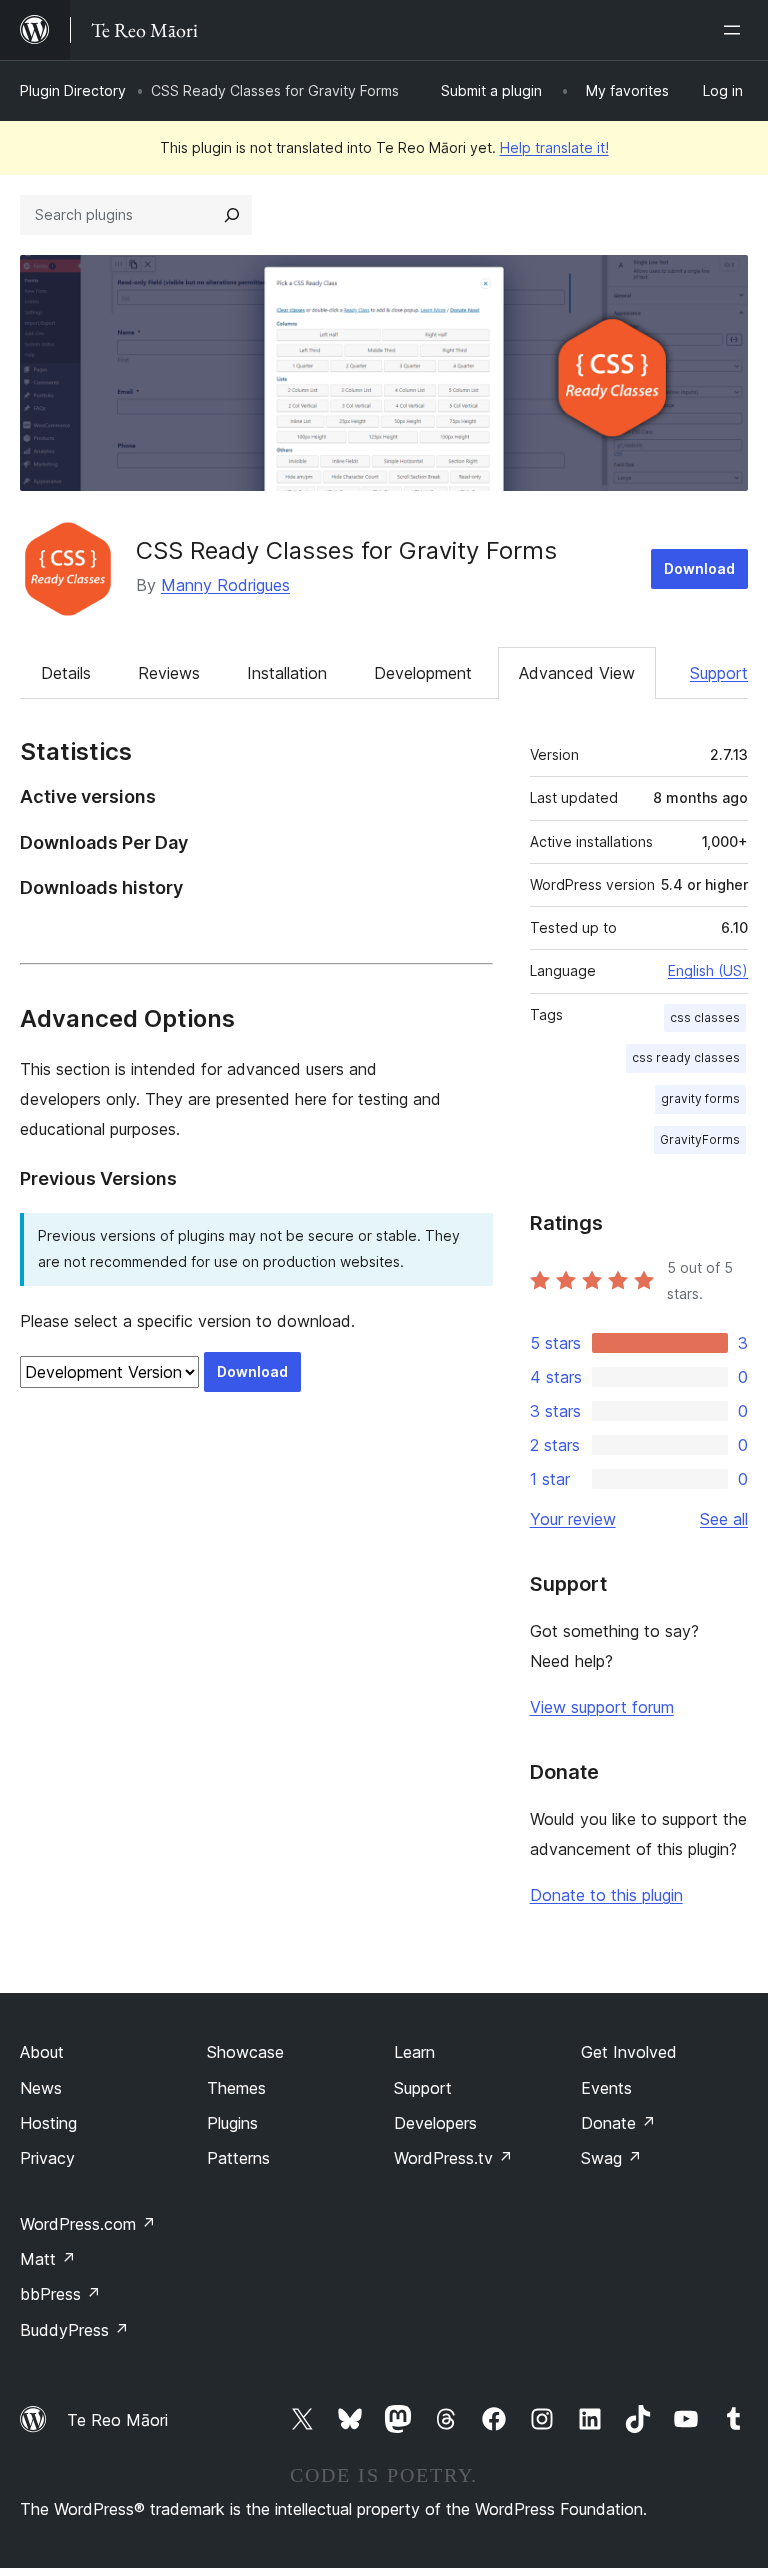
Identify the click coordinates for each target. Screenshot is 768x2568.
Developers (435, 2123)
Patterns (238, 2158)
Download (699, 568)
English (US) (708, 970)
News (41, 2088)
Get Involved (629, 2052)
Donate (618, 2123)
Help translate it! (554, 147)
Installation (287, 673)
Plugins (232, 2123)
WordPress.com (88, 2224)
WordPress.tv (453, 2158)
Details (66, 673)
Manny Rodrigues (225, 585)
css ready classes (686, 1057)
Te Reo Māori (117, 2420)
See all (724, 1519)
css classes (705, 1017)
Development (423, 673)
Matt (48, 2259)
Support (719, 673)
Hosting (48, 2123)
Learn (414, 2052)
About (42, 2052)
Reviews (169, 673)
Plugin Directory (73, 90)
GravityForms (700, 1139)
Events (606, 2088)
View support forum (602, 1707)
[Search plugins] (232, 215)
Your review (573, 1519)
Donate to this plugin (606, 1895)
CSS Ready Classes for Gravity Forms (346, 550)
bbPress (60, 2294)
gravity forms (700, 1098)
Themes (236, 2088)
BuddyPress (74, 2330)
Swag (611, 2158)
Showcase (245, 2052)
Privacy (47, 2158)
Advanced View (577, 673)
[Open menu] (736, 30)
